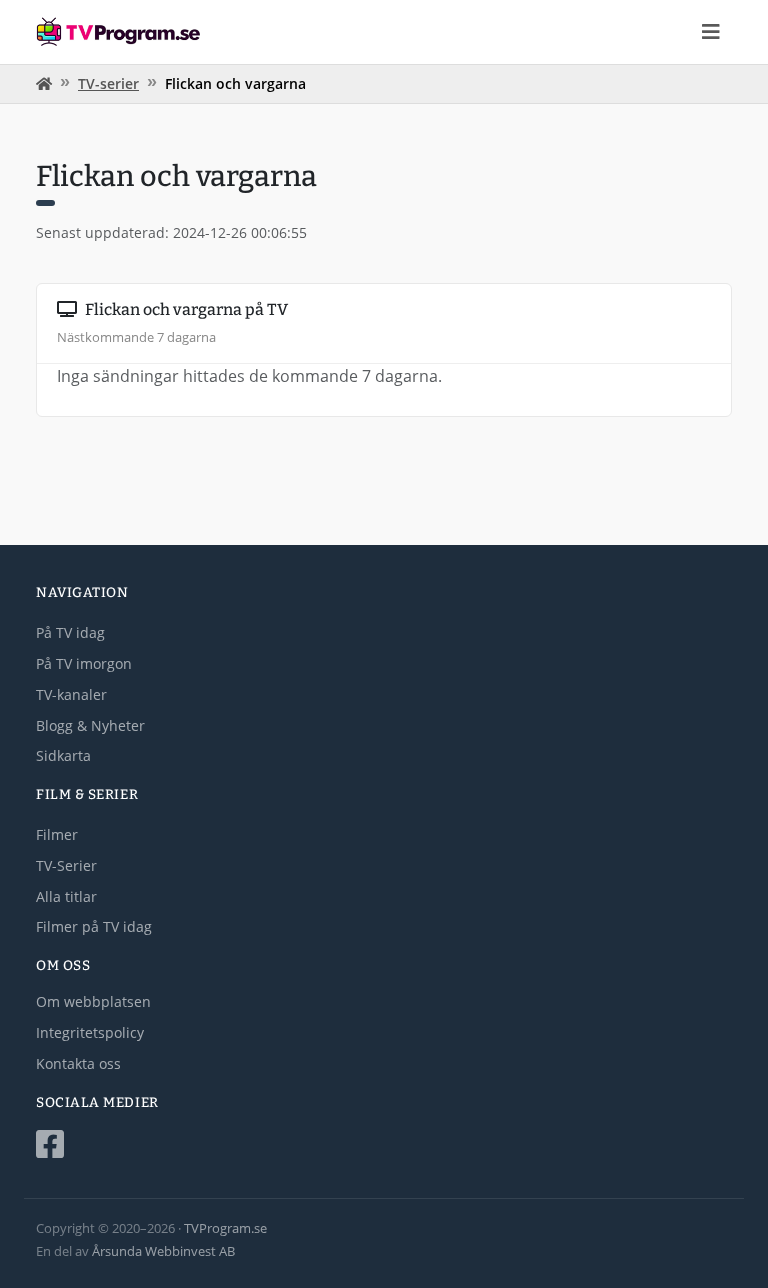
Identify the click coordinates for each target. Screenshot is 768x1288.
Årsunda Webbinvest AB (163, 1251)
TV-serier (108, 83)
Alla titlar (66, 896)
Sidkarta (63, 755)
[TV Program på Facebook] (384, 1144)
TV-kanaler (71, 694)
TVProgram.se (225, 1228)
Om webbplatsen (93, 1001)
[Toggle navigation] (711, 32)
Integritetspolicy (90, 1032)
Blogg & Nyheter (90, 725)
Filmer (57, 834)
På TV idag (70, 632)
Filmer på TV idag (94, 926)
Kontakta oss (78, 1063)
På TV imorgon (84, 663)
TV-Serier (66, 865)
